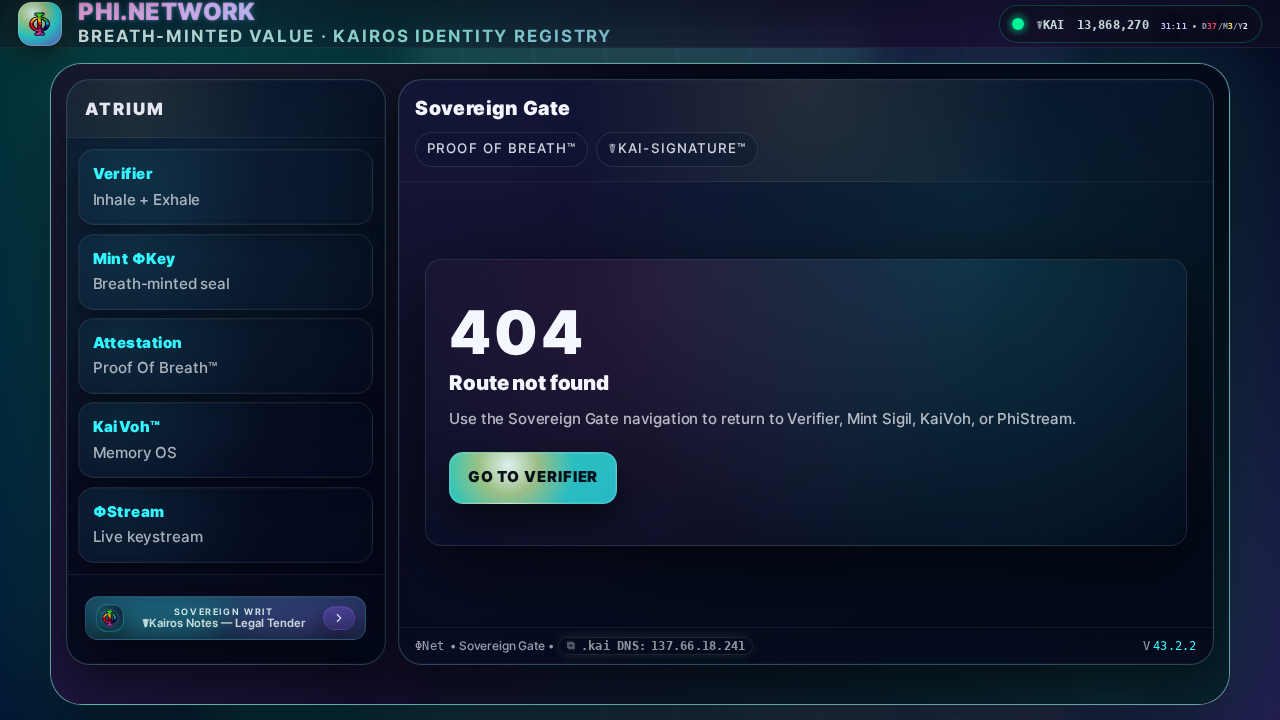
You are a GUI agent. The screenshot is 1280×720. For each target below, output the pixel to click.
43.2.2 (1174, 646)
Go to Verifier (533, 476)
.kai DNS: (663, 646)
